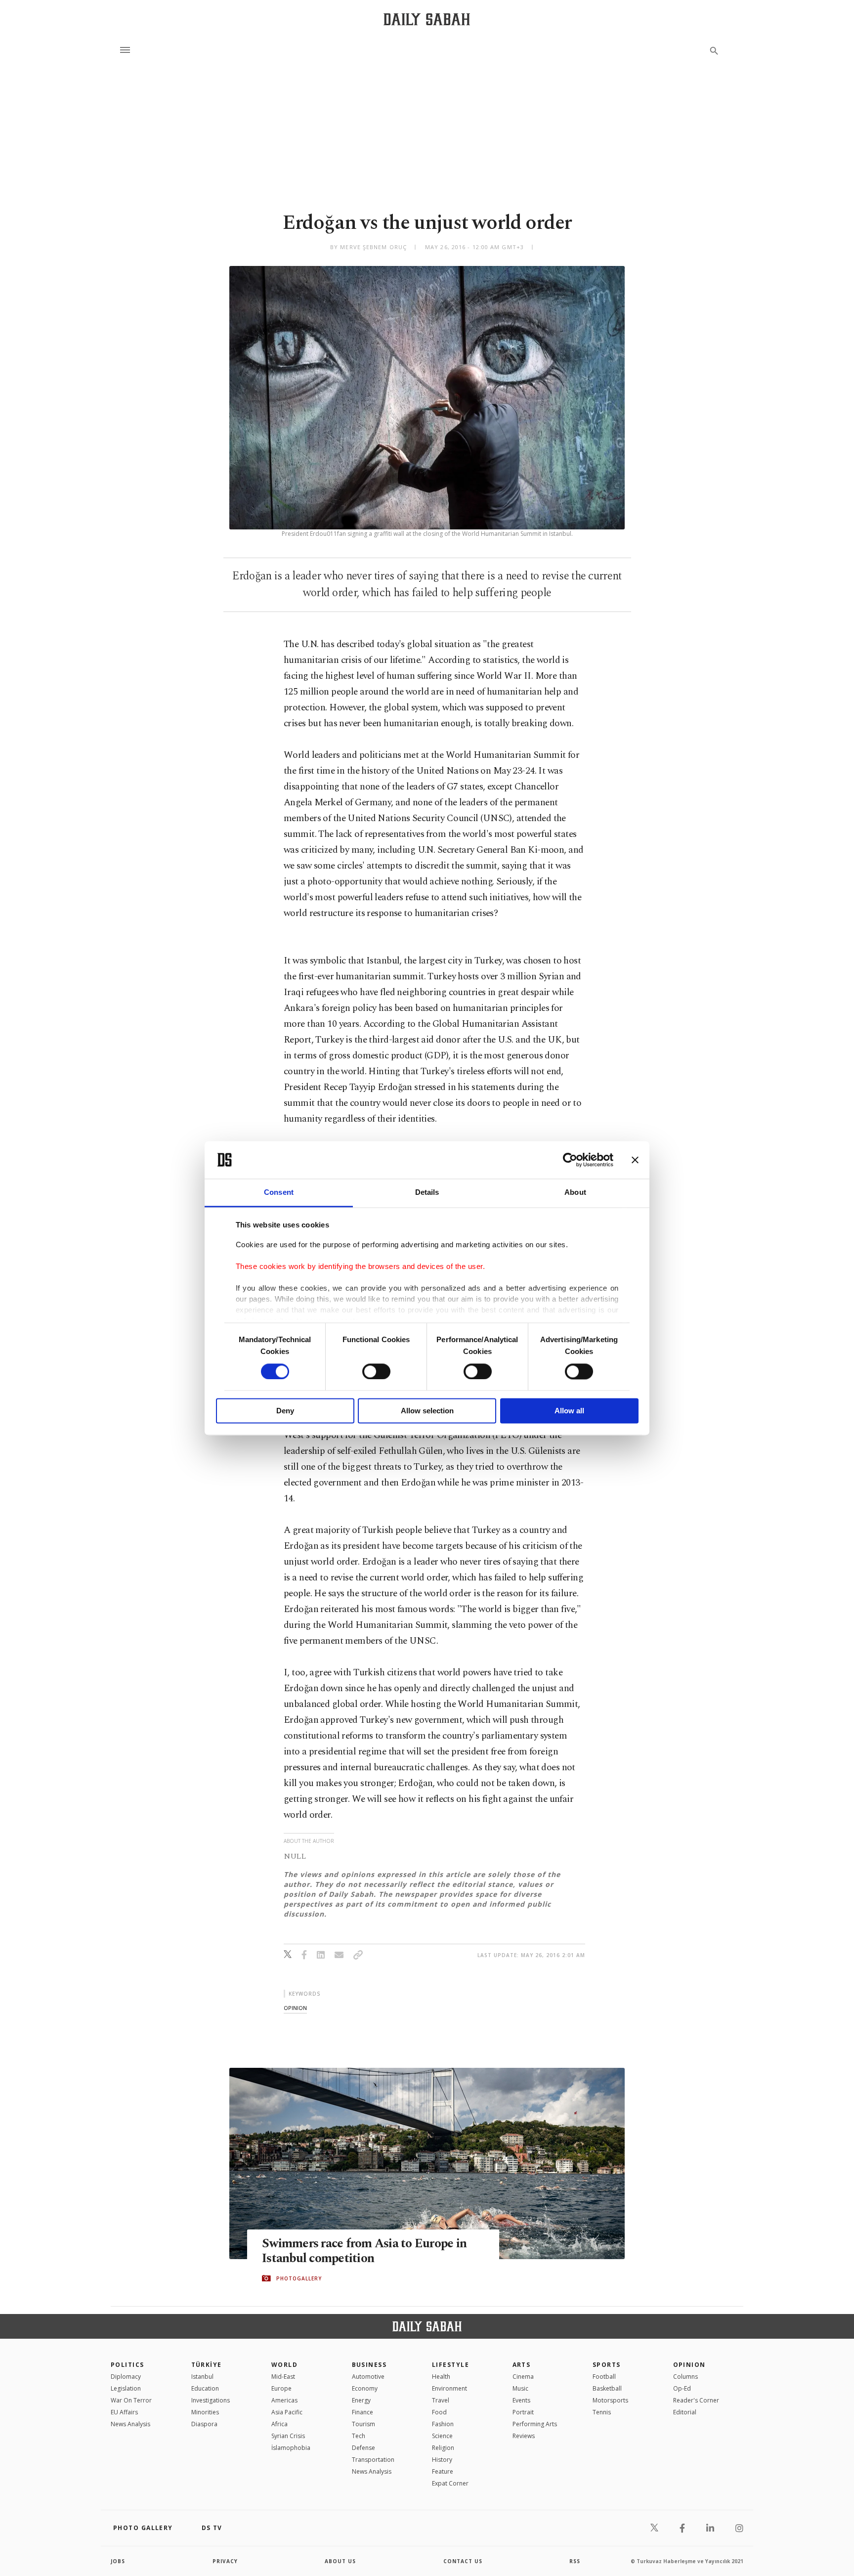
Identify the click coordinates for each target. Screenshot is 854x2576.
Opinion (689, 2365)
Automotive (368, 2377)
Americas (284, 2400)
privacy (225, 2561)
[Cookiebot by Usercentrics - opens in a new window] (570, 1160)
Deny (285, 1411)
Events (521, 2400)
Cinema (523, 2377)
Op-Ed (682, 2388)
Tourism (363, 2424)
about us (340, 2561)
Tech (359, 2436)
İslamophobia (291, 2448)
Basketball (607, 2388)
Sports (607, 2365)
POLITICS (128, 2365)
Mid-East (283, 2377)
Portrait (523, 2412)
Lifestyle (450, 2365)
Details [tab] (427, 1193)
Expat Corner (450, 2483)
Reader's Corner (696, 2400)
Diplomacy (126, 2377)
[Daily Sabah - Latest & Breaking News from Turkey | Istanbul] (427, 19)
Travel (441, 2400)
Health (441, 2377)
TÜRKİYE (207, 2365)
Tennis (602, 2412)
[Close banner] (635, 1160)
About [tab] (575, 1193)
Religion (443, 2448)
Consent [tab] (279, 1193)
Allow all (569, 1411)
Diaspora (204, 2424)
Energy (361, 2400)
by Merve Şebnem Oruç (368, 247)
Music (520, 2388)
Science (442, 2436)
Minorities (205, 2412)
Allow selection (427, 1411)
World (284, 2365)
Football (604, 2377)
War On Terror (131, 2400)
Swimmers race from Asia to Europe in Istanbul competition (364, 2251)
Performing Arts (535, 2424)
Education (205, 2388)
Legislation (126, 2388)
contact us (463, 2561)
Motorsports (610, 2400)
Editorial (685, 2412)
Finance (363, 2412)
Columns (685, 2377)
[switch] (376, 1371)
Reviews (524, 2436)
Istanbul (202, 2377)
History (442, 2460)
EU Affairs (124, 2412)
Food (439, 2412)
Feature (443, 2471)
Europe (281, 2388)
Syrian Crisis (288, 2436)
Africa (279, 2424)
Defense (363, 2448)
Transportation (373, 2460)
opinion (295, 2008)
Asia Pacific (287, 2412)
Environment (449, 2388)
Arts (522, 2365)
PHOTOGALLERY (299, 2278)
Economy (365, 2388)
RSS (575, 2561)
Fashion (443, 2424)
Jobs (118, 2561)
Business (369, 2365)
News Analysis (130, 2424)
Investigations (211, 2400)
